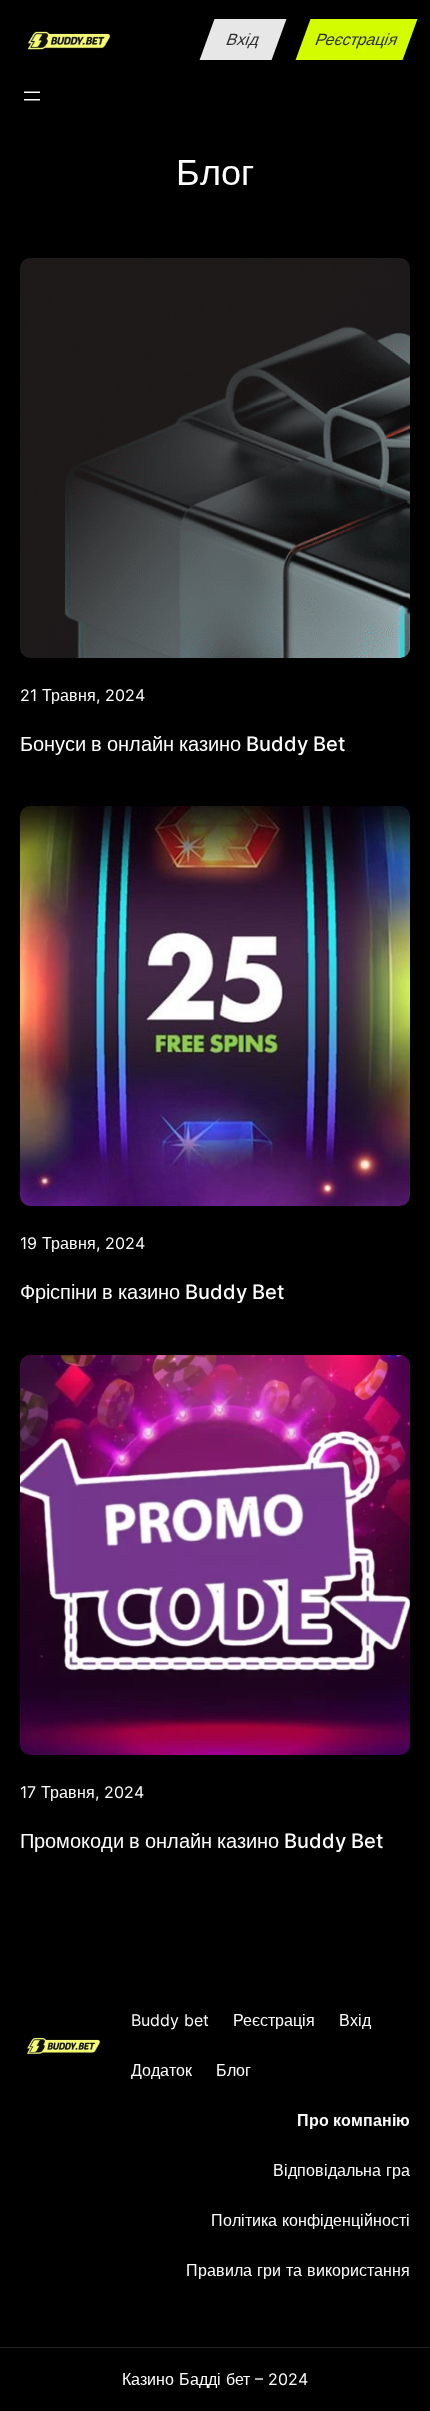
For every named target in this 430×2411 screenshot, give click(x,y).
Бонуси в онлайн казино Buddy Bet (182, 744)
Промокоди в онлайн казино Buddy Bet (201, 1841)
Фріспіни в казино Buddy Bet (152, 1292)
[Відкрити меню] (32, 96)
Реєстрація (356, 39)
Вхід (242, 39)
